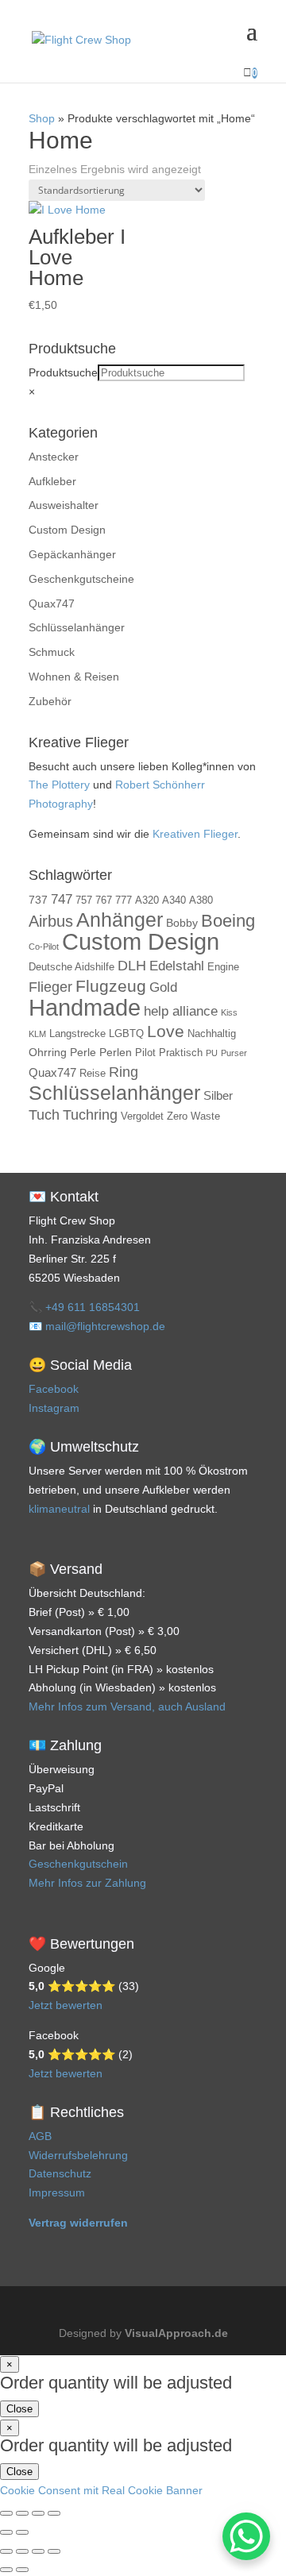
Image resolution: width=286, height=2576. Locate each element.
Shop (42, 118)
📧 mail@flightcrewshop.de (97, 1326)
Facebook (54, 1389)
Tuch (44, 1115)
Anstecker (54, 457)
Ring (124, 1072)
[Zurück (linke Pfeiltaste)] (6, 2532)
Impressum (57, 2192)
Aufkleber (52, 481)
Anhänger (120, 920)
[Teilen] (38, 2513)
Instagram (54, 1408)
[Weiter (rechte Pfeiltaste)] (22, 2532)
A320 (147, 900)
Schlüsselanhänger (77, 627)
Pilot (145, 1053)
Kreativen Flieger (195, 834)
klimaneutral (59, 1509)
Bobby (182, 923)
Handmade (85, 1007)
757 (84, 900)
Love (166, 1032)
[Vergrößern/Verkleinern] (6, 2513)
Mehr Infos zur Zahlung (87, 1883)
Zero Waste (193, 1116)
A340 (174, 900)
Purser (234, 1053)
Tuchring (90, 1115)
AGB (40, 2136)
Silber (218, 1095)
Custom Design (67, 530)
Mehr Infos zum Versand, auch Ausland (127, 1706)
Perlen (116, 1052)
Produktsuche (63, 372)
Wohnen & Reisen (74, 677)
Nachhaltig (212, 1034)
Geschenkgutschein (78, 1864)
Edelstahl (177, 966)
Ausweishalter (64, 505)
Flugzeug (111, 986)
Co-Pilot (44, 947)
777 (124, 900)
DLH (132, 966)
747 (62, 899)
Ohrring (48, 1052)
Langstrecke (77, 1034)
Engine (223, 967)
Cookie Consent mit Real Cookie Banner (101, 2490)
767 (104, 900)
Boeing (228, 921)
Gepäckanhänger (72, 554)
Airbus (51, 921)
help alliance (181, 1011)
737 (38, 900)
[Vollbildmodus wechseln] (22, 2513)
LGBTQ (126, 1034)
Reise (93, 1074)
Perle (83, 1052)
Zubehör (50, 701)
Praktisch (181, 1053)
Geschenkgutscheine (81, 579)
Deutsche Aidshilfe (71, 967)
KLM (37, 1034)
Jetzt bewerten (66, 2005)
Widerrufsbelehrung (78, 2155)
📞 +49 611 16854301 (84, 1307)
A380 (201, 900)
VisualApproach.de (176, 2333)
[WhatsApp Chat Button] (246, 2536)
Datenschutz (60, 2173)
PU (212, 1053)
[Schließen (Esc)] (54, 2513)
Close (19, 2409)
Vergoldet (142, 1116)
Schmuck (52, 652)
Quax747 (52, 604)
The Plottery (59, 785)
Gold (163, 987)
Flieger (50, 987)
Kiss (229, 1012)
